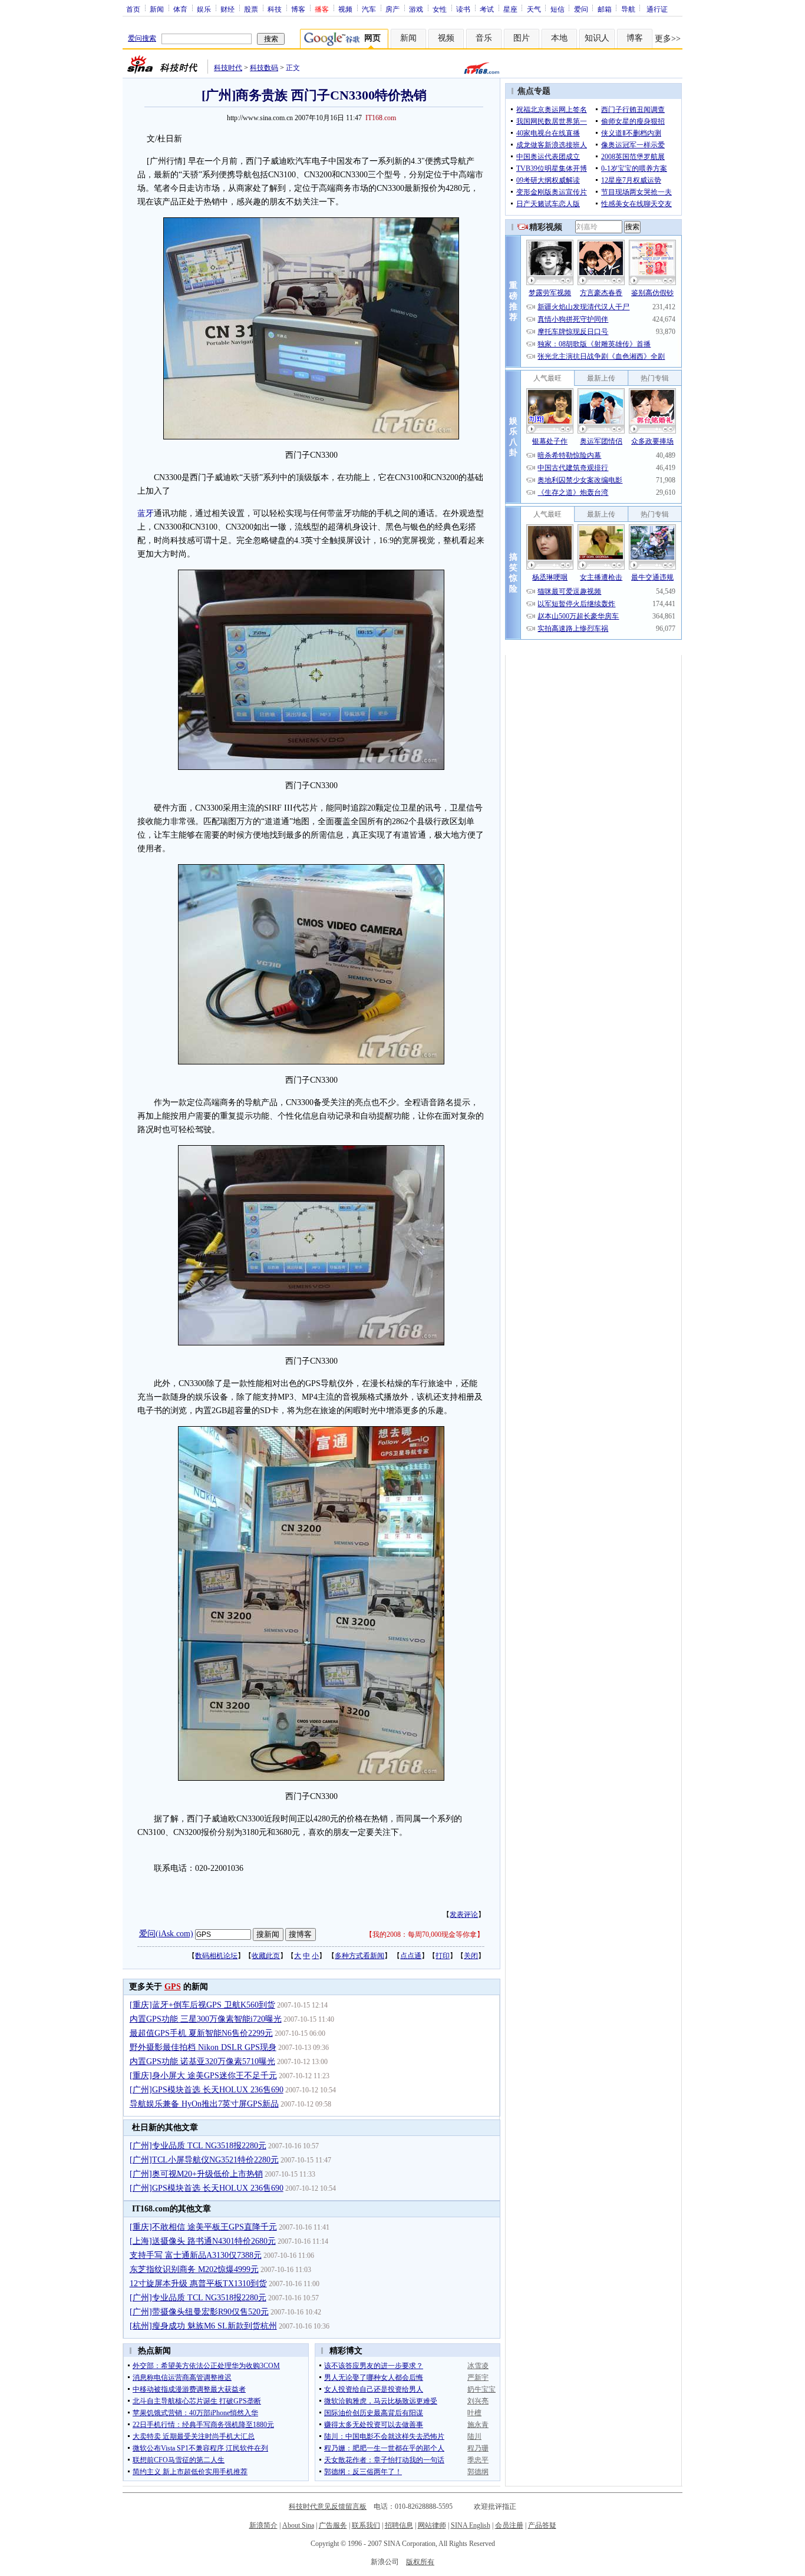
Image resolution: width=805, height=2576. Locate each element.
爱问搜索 (142, 38)
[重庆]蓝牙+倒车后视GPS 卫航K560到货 (202, 2005)
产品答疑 (542, 2525)
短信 (557, 9)
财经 (227, 9)
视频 (345, 9)
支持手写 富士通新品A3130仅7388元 (196, 2255)
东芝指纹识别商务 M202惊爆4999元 (194, 2269)
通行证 (657, 9)
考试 (487, 9)
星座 (510, 9)
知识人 (597, 38)
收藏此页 (266, 1956)
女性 (440, 9)
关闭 (471, 1956)
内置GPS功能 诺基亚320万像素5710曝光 (202, 2061)
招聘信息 (399, 2525)
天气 (534, 9)
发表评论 (464, 1914)
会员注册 (509, 2525)
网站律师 (432, 2525)
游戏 (416, 9)
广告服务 (333, 2525)
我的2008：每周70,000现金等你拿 (425, 1935)
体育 (180, 9)
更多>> (668, 39)
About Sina (298, 2525)
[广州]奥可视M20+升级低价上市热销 (196, 2174)
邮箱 (605, 9)
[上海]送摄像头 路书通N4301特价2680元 (203, 2241)
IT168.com (381, 118)
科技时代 (228, 68)
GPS (173, 1987)
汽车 (369, 9)
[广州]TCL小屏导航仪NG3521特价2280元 (204, 2160)
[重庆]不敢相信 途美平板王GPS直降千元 (203, 2227)
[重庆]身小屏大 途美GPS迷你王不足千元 (203, 2076)
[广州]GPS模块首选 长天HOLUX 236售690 (207, 2090)
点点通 (411, 1956)
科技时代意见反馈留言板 (328, 2506)
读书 (463, 9)
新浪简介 (263, 2525)
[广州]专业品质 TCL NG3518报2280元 (198, 2146)
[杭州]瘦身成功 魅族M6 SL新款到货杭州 (203, 2326)
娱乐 (204, 9)
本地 (559, 38)
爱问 (581, 9)
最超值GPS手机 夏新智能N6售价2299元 (201, 2033)
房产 (392, 9)
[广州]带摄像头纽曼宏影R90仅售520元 (199, 2312)
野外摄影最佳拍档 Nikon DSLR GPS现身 (203, 2047)
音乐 (484, 38)
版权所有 (420, 2562)
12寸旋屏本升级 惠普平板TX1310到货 (198, 2284)
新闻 (157, 9)
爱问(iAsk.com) (166, 1934)
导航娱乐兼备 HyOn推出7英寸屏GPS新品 (204, 2104)
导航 (628, 9)
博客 (298, 9)
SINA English (471, 2525)
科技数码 (264, 68)
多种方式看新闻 (359, 1956)
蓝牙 (146, 513)
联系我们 (366, 2525)
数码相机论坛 (216, 1956)
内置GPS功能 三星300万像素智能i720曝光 (206, 2019)
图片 (522, 38)
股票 (251, 9)
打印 (443, 1956)
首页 (133, 9)
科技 (275, 9)
